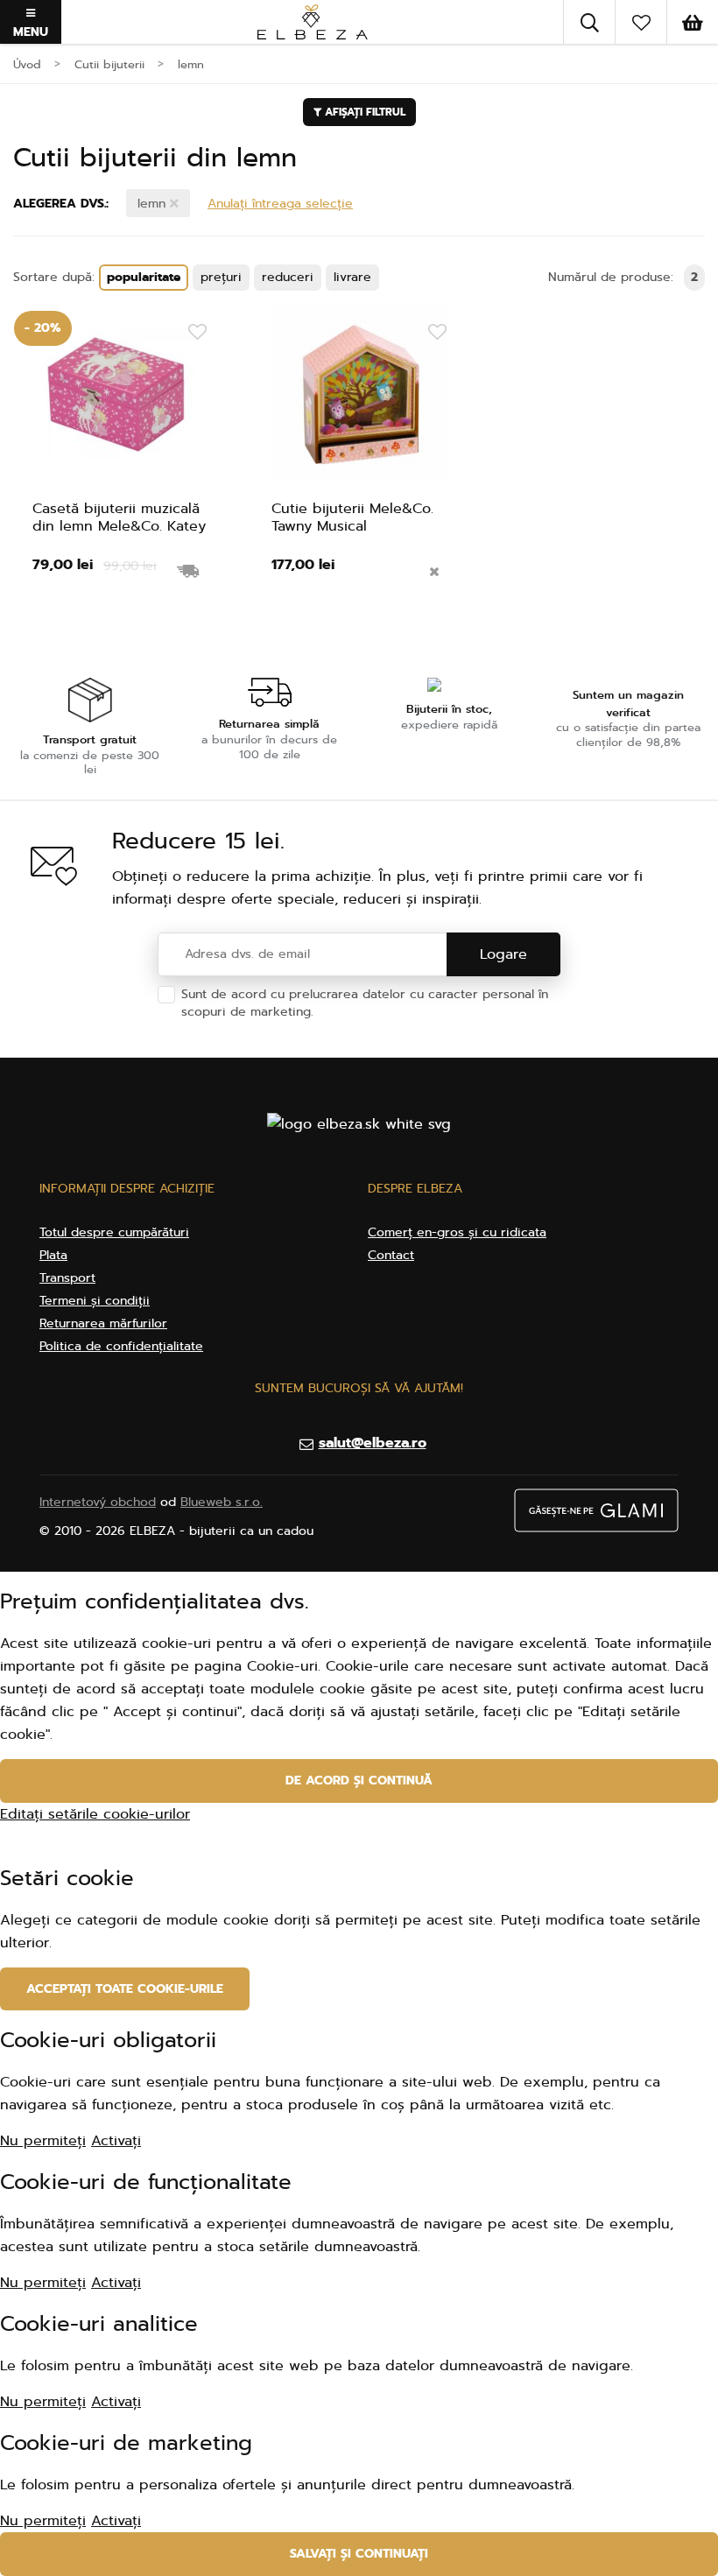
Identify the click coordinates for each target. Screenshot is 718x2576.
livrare (352, 277)
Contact (391, 1255)
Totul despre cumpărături (114, 1232)
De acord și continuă (359, 1781)
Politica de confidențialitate (400, 1012)
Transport (67, 1278)
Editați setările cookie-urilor (95, 1814)
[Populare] (641, 22)
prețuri (221, 277)
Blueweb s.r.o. (222, 1502)
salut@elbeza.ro (373, 1443)
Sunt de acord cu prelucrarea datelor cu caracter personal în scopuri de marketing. (365, 1003)
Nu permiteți (43, 2141)
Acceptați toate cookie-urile (125, 1989)
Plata (53, 1255)
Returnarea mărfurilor (103, 1323)
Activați (116, 2141)
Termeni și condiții (95, 1301)
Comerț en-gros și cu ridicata (457, 1232)
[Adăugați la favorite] (197, 333)
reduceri (288, 277)
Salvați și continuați (359, 2554)
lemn (154, 204)
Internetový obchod (98, 1502)
